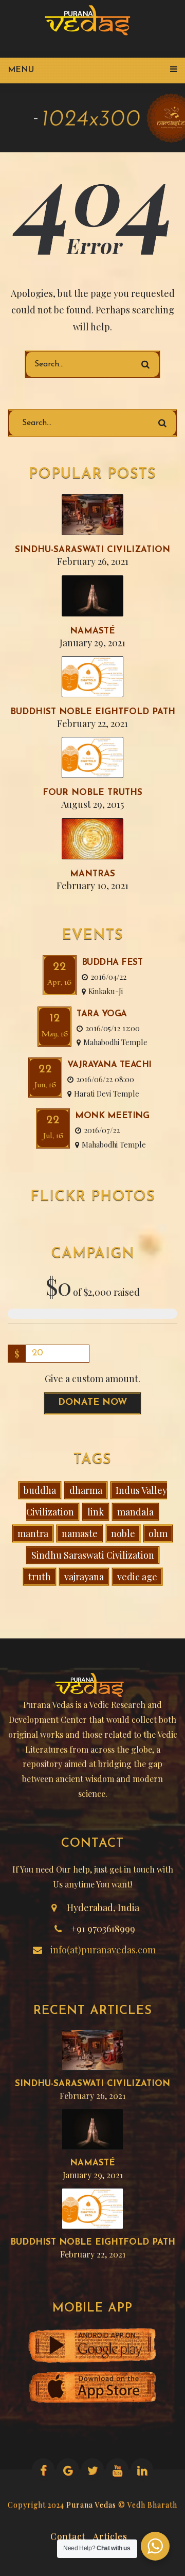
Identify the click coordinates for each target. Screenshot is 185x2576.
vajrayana (84, 1577)
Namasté (92, 631)
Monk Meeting (112, 1116)
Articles (110, 2535)
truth (40, 1577)
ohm (158, 1533)
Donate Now (92, 1403)
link (96, 1512)
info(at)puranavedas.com (103, 1950)
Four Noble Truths (92, 793)
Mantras (92, 874)
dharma (86, 1490)
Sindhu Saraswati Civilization (93, 1555)
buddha (40, 1490)
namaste (80, 1533)
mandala (135, 1512)
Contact (68, 2535)
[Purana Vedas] (91, 21)
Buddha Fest (112, 963)
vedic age (137, 1577)
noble (123, 1533)
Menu (21, 70)
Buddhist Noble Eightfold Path (93, 712)
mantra (33, 1533)
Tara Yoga (102, 1014)
